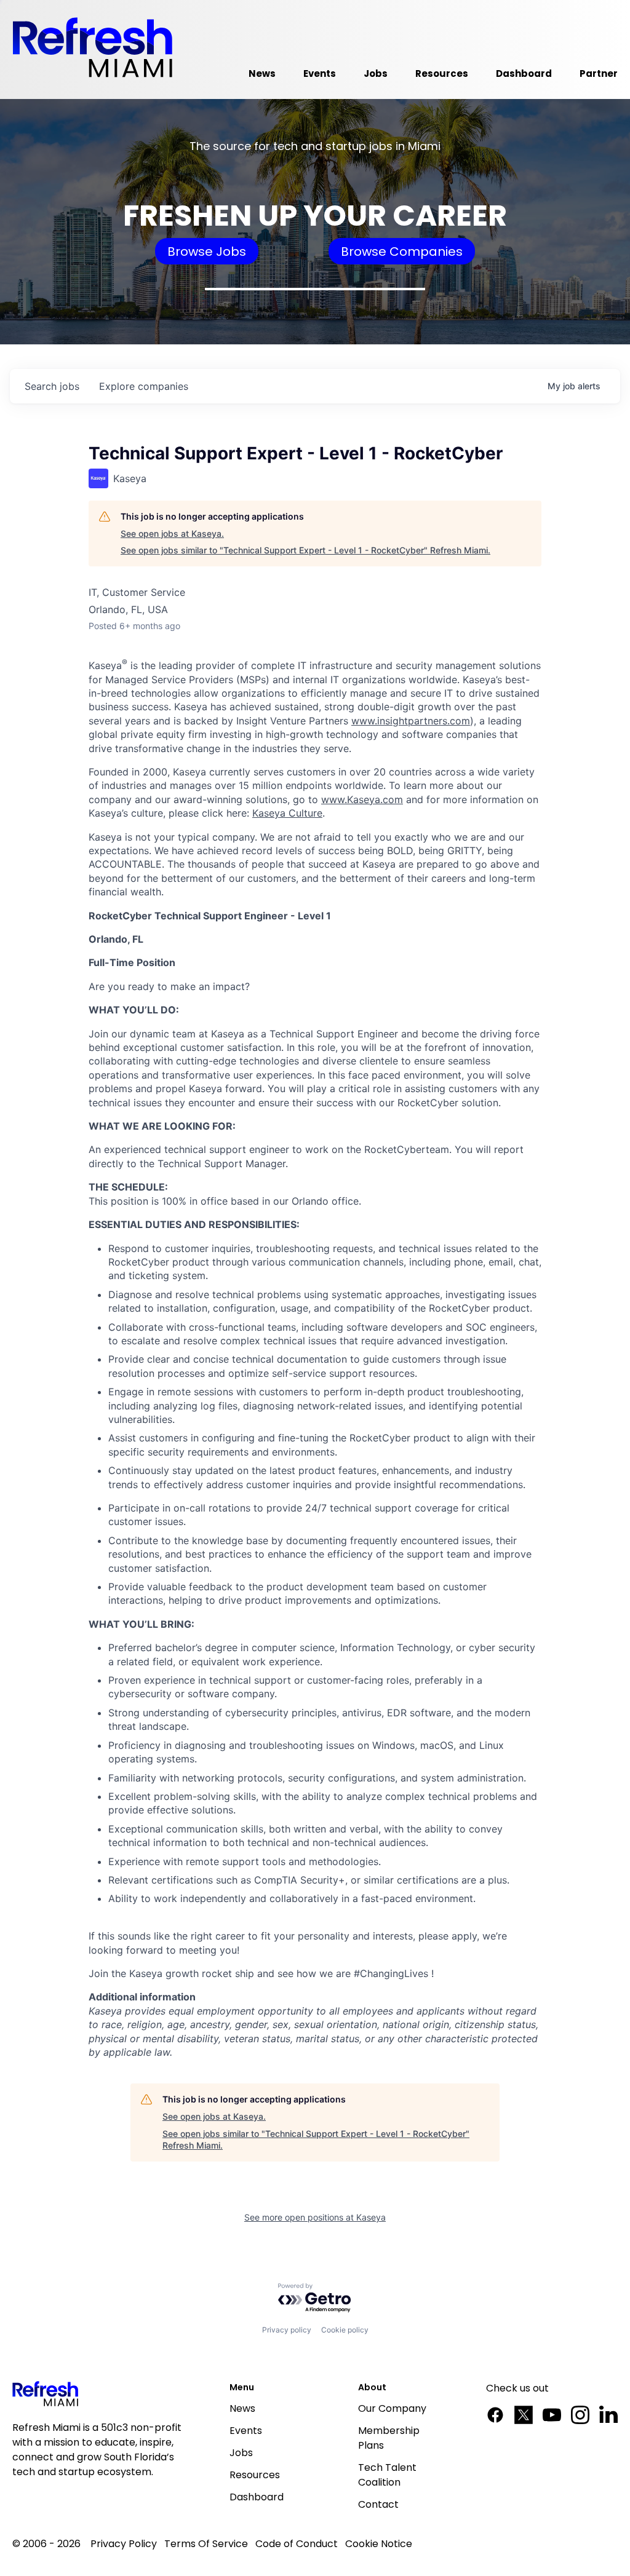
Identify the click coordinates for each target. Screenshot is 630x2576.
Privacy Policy (124, 2544)
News (242, 2408)
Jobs (241, 2453)
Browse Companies (402, 252)
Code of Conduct (297, 2544)
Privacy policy (287, 2330)
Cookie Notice (379, 2544)
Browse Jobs (207, 252)
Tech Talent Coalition (387, 2475)
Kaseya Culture (287, 813)
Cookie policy (345, 2330)
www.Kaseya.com (362, 799)
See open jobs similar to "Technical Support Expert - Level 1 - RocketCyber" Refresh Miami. (305, 550)
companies (144, 386)
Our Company (392, 2408)
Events (246, 2431)
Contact (378, 2504)
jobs (52, 386)
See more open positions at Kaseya (315, 2217)
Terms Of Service (206, 2544)
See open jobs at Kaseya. (172, 533)
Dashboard (257, 2497)
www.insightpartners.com (411, 721)
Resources (255, 2475)
